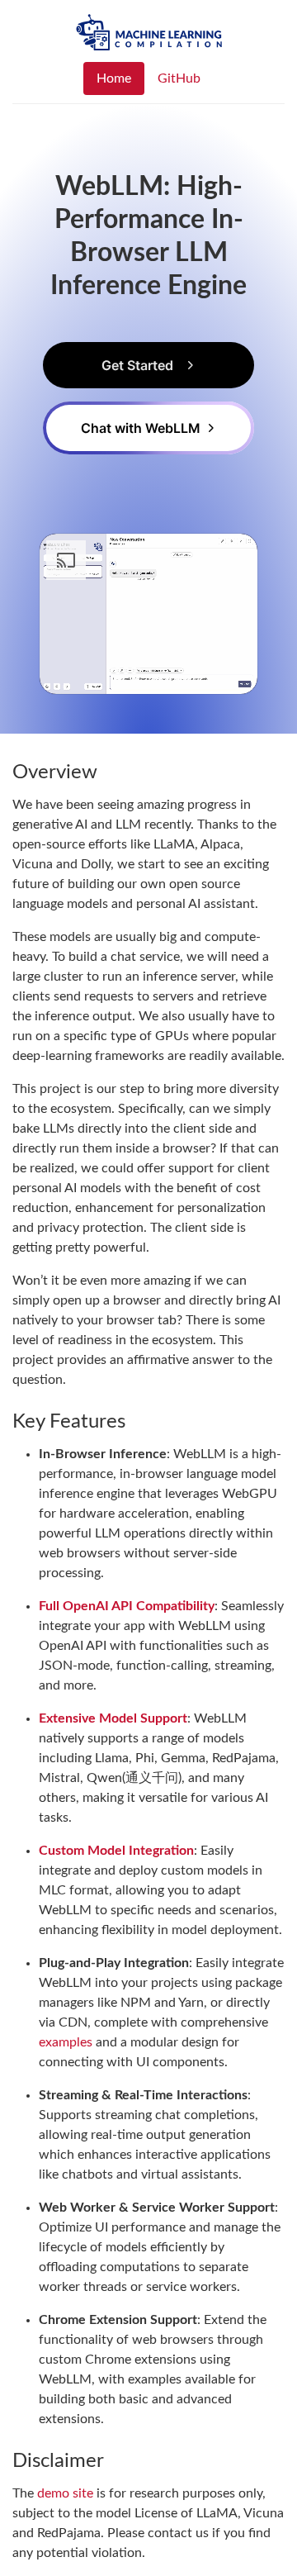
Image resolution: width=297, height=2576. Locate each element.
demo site (65, 2493)
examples (66, 2042)
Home (114, 78)
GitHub (179, 78)
